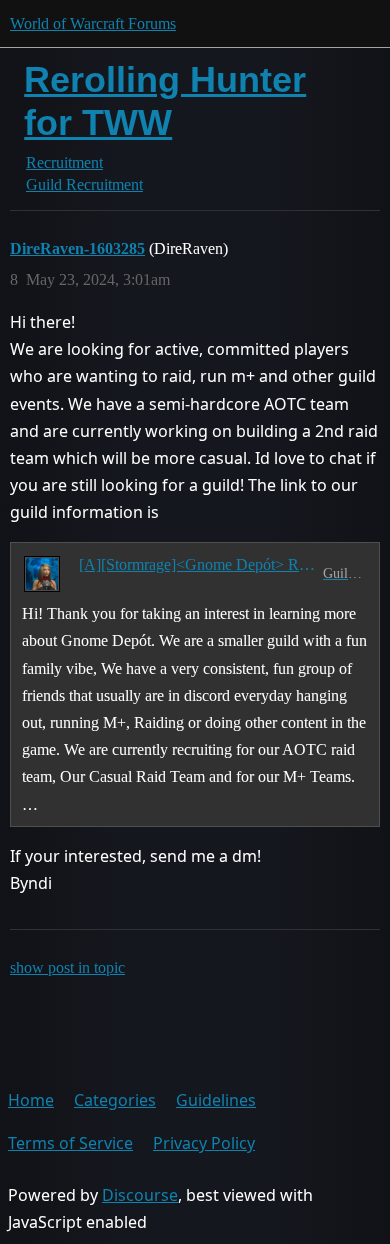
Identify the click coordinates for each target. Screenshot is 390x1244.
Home (31, 1100)
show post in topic (67, 967)
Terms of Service (70, 1143)
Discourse (140, 1195)
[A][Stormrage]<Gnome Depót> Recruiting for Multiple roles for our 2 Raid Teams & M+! (197, 564)
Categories (115, 1100)
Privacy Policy (204, 1143)
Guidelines (216, 1100)
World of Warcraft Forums (93, 23)
